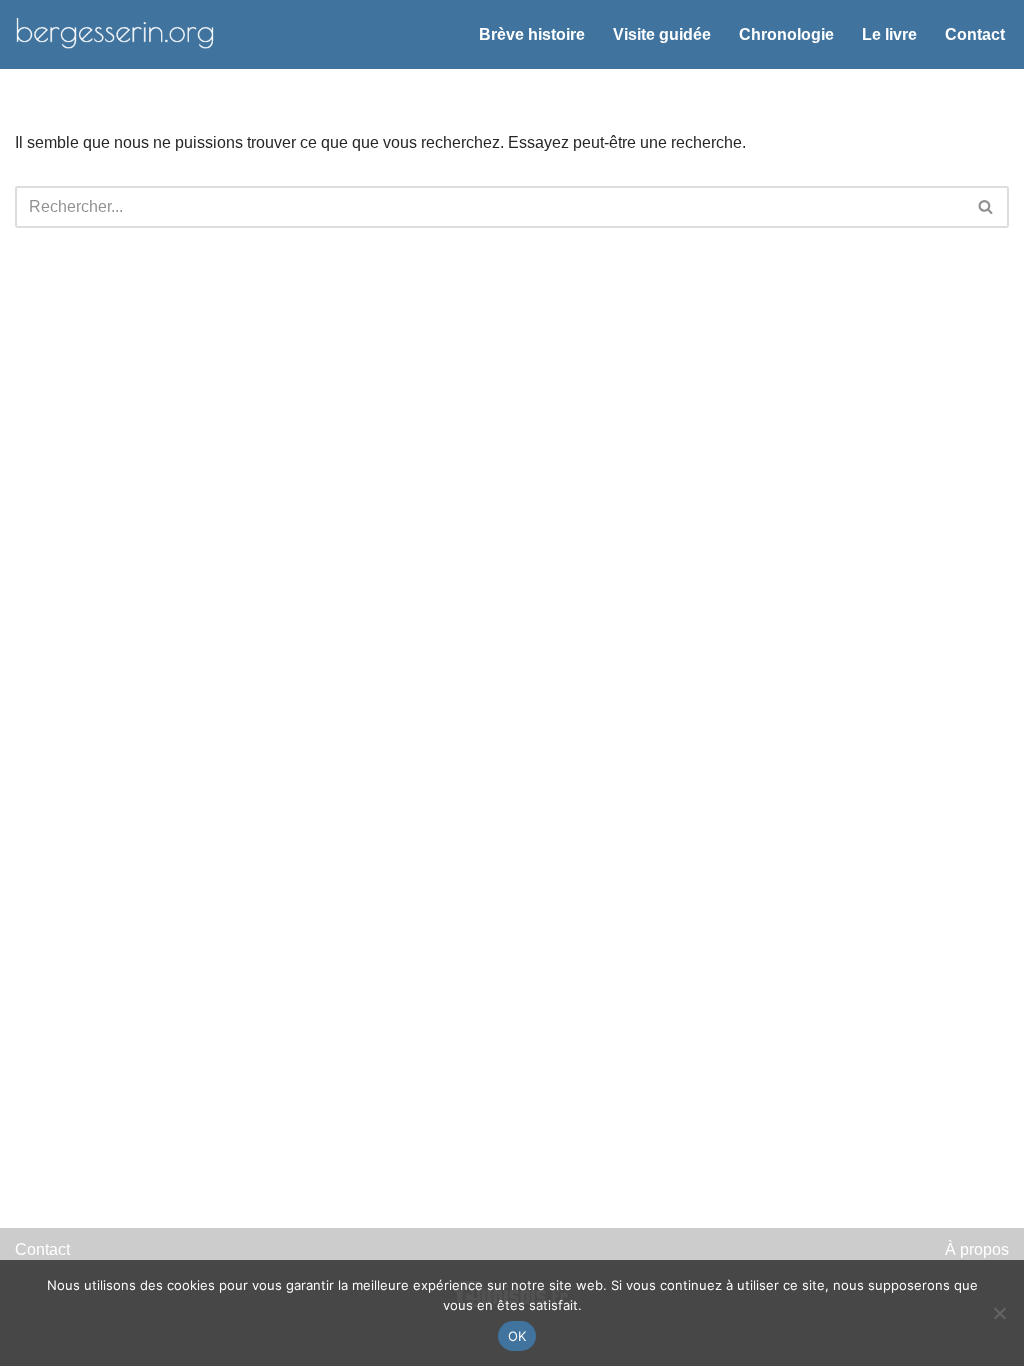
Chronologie (786, 34)
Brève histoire (532, 34)
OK (517, 1336)
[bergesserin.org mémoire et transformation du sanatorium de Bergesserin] (115, 34)
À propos (977, 1249)
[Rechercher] (986, 207)
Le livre (889, 34)
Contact (975, 34)
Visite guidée (662, 34)
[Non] (999, 1313)
